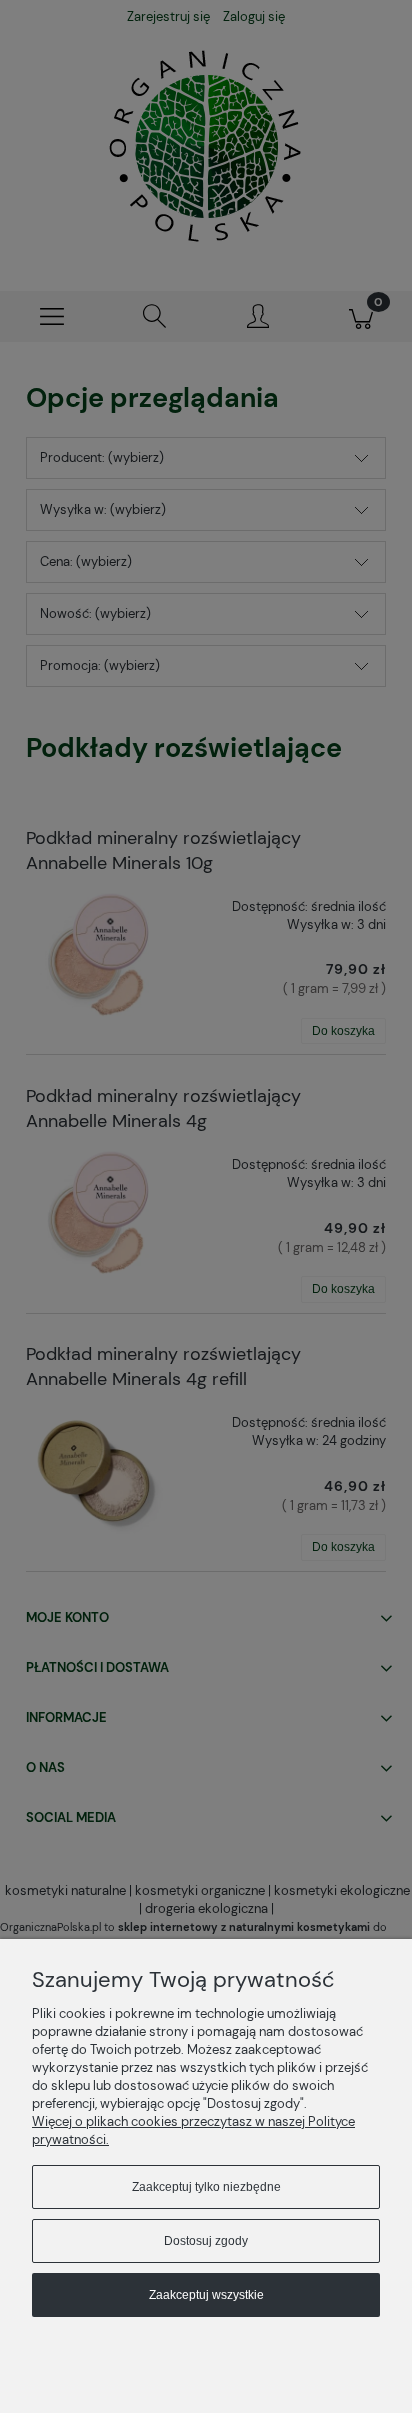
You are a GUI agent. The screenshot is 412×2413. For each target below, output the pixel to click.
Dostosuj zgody (206, 2241)
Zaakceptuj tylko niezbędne (206, 2187)
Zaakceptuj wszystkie (206, 2295)
